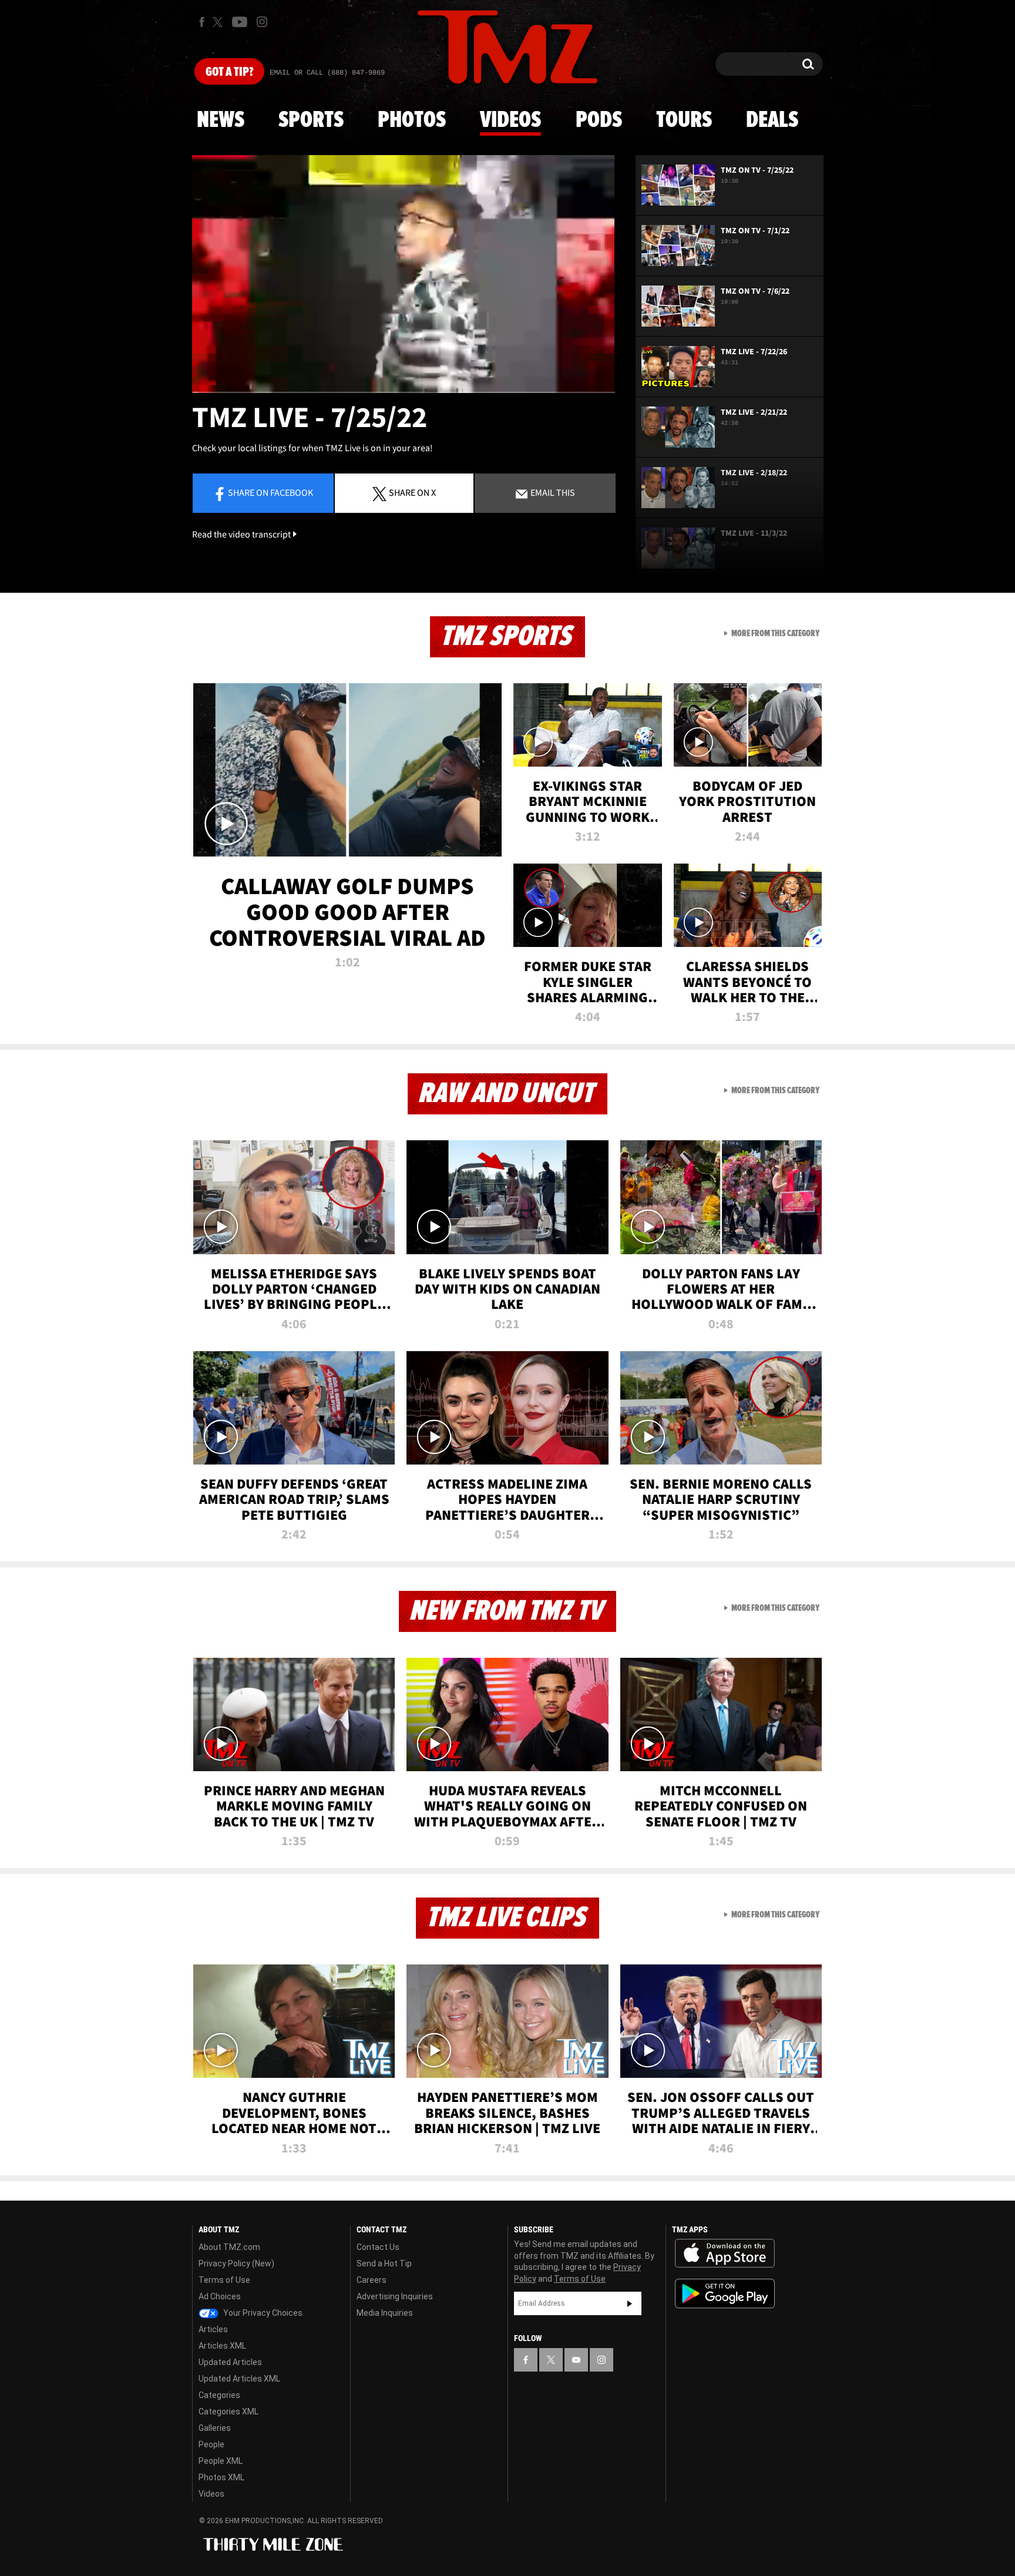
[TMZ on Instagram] (262, 22)
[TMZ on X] (219, 22)
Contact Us (378, 2247)
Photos (412, 120)
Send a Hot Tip (384, 2263)
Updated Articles (230, 2362)
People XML (221, 2461)
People (211, 2444)
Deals (772, 120)
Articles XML (222, 2346)
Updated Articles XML (239, 2379)
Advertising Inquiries (395, 2296)
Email (552, 492)
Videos (510, 120)
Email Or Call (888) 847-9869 (327, 73)
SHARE (412, 492)
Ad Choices (220, 2296)
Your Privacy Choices (262, 2313)
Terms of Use (224, 2280)
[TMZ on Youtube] (240, 22)
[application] (404, 274)
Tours (684, 120)
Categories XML (228, 2412)
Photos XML (221, 2477)
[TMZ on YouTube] (576, 2360)
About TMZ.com (229, 2247)
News (221, 120)
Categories (219, 2395)
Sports (311, 120)
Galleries (215, 2428)
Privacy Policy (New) (236, 2263)
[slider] (404, 392)
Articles (213, 2329)
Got (229, 72)
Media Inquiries (385, 2313)
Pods (599, 120)
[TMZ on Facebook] (202, 22)
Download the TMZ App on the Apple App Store (725, 2253)
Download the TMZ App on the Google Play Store (725, 2294)
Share (270, 492)
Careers (372, 2280)
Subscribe (630, 2303)
